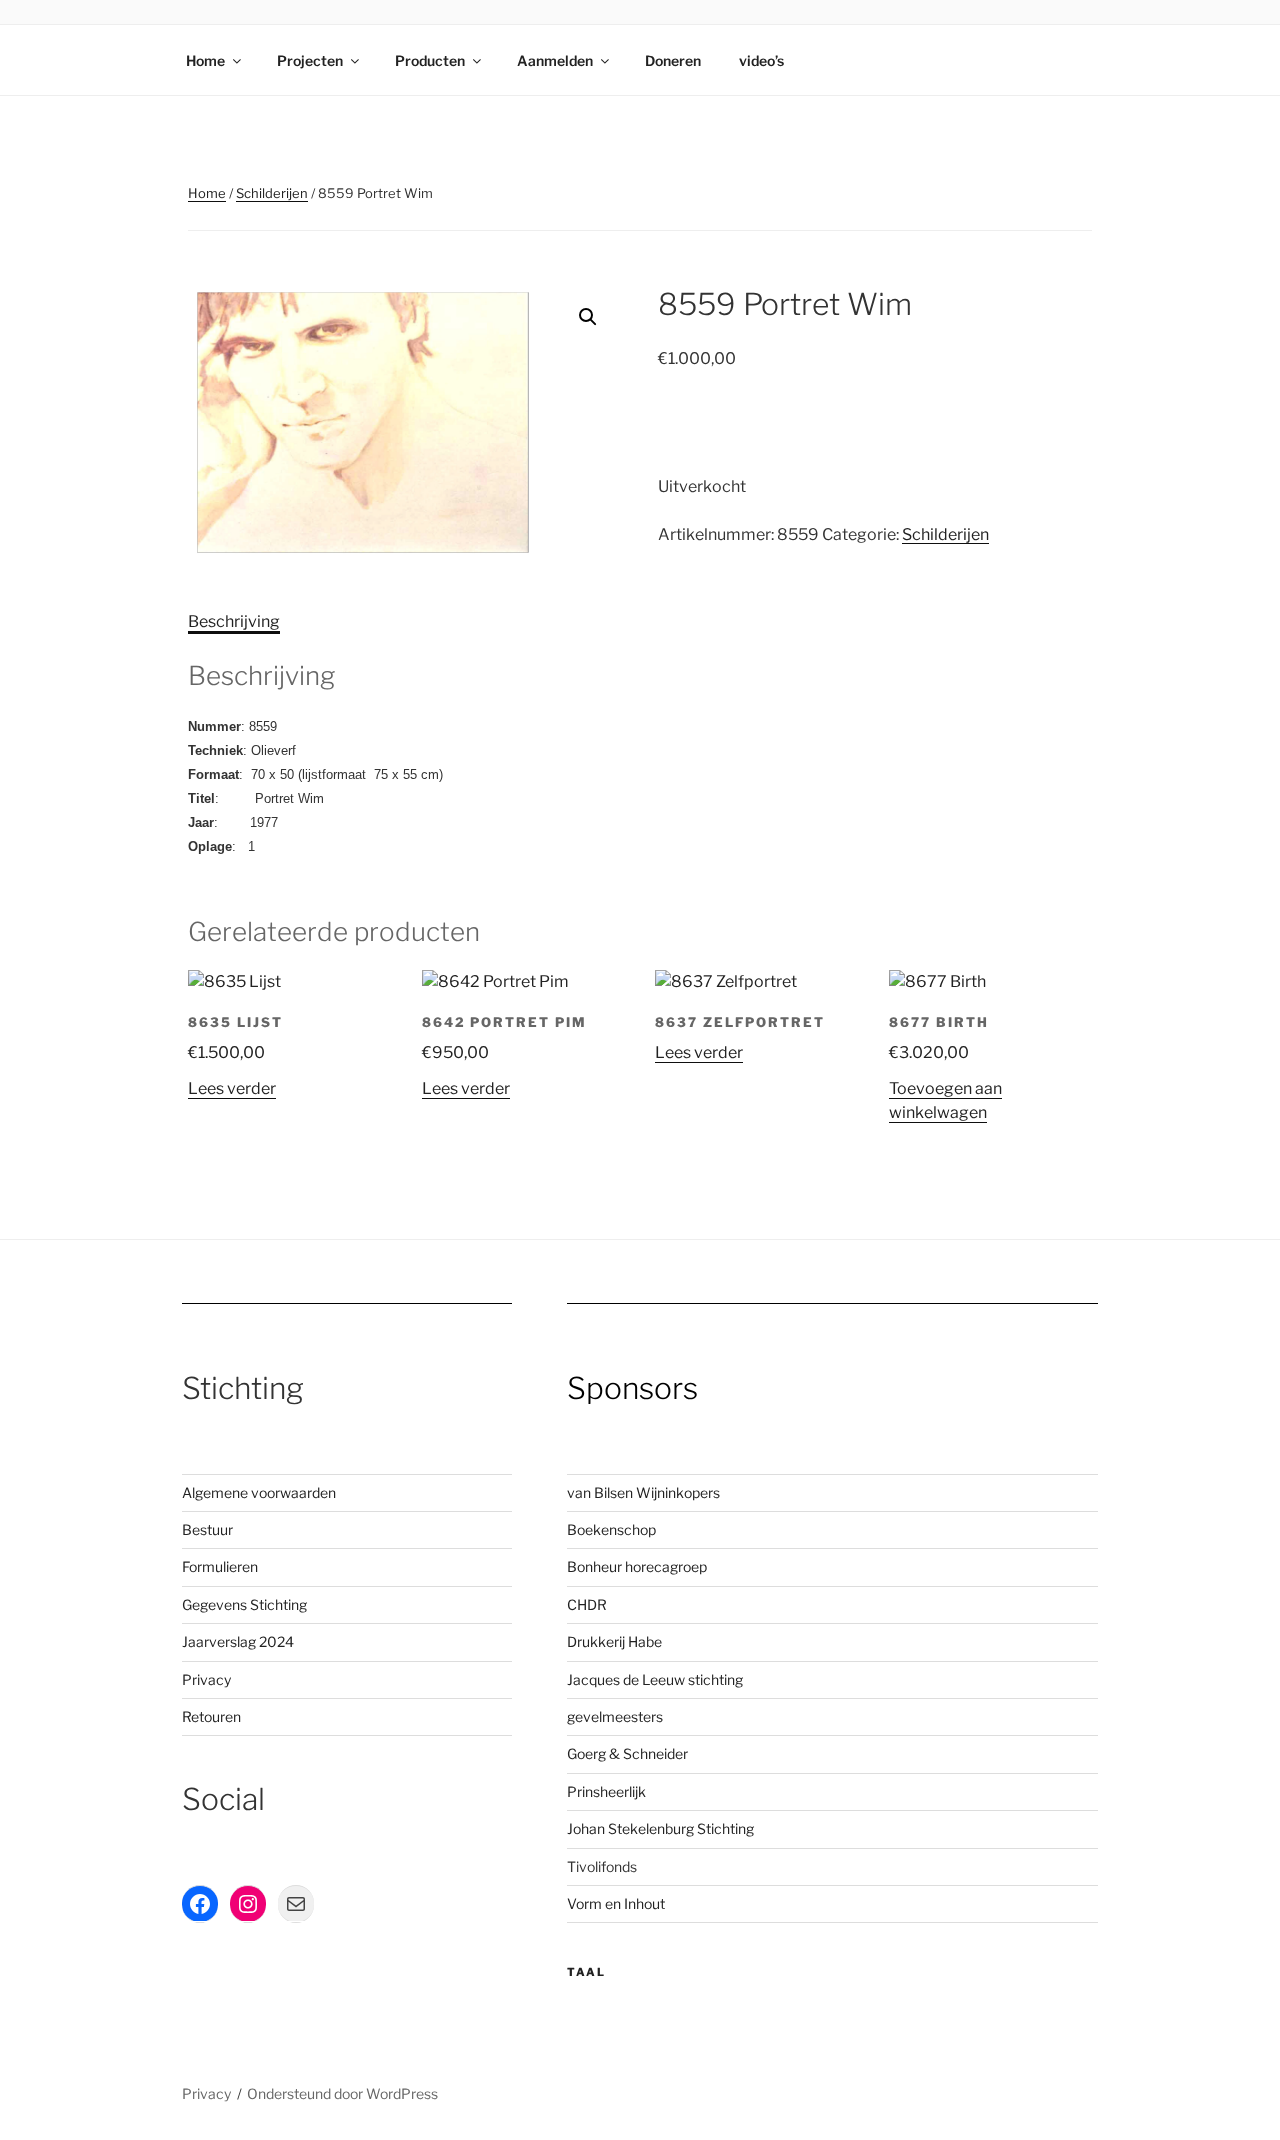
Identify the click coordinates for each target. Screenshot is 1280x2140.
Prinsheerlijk (606, 1791)
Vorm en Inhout (616, 1903)
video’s (761, 60)
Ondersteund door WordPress (342, 2093)
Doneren (673, 60)
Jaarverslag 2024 (238, 1641)
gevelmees (602, 1716)
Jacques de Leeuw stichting (655, 1679)
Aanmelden (555, 60)
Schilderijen (272, 193)
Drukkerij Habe (614, 1641)
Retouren (211, 1716)
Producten (430, 60)
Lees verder (232, 1088)
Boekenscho (607, 1529)
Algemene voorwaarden (259, 1492)
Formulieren (220, 1566)
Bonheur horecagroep (637, 1566)
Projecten (310, 60)
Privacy (206, 1679)
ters (650, 1716)
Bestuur (207, 1529)
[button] (588, 317)
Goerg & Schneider (627, 1753)
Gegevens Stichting (244, 1604)
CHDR (587, 1604)
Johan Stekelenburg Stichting (660, 1828)
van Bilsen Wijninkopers (643, 1492)
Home (205, 60)
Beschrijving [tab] (234, 621)
